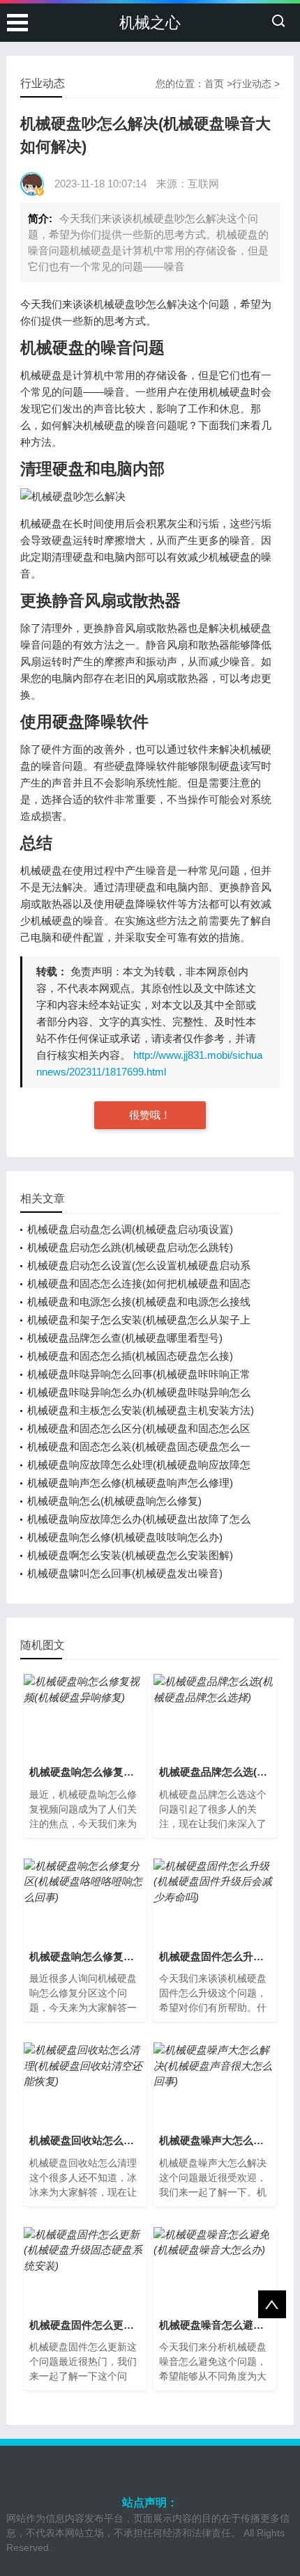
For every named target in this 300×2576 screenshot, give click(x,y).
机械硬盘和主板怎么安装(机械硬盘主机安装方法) (141, 1410)
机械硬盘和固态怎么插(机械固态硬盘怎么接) (130, 1356)
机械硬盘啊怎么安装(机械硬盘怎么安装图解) (130, 1555)
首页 (214, 84)
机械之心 (150, 23)
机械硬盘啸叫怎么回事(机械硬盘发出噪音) (125, 1573)
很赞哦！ (150, 1115)
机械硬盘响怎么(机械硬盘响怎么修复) (114, 1501)
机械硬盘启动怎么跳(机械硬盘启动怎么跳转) (130, 1247)
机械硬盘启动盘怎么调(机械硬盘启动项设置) (130, 1229)
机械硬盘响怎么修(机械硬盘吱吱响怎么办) (125, 1537)
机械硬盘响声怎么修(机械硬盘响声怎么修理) (130, 1483)
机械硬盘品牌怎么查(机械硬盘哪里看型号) (125, 1338)
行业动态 (252, 84)
